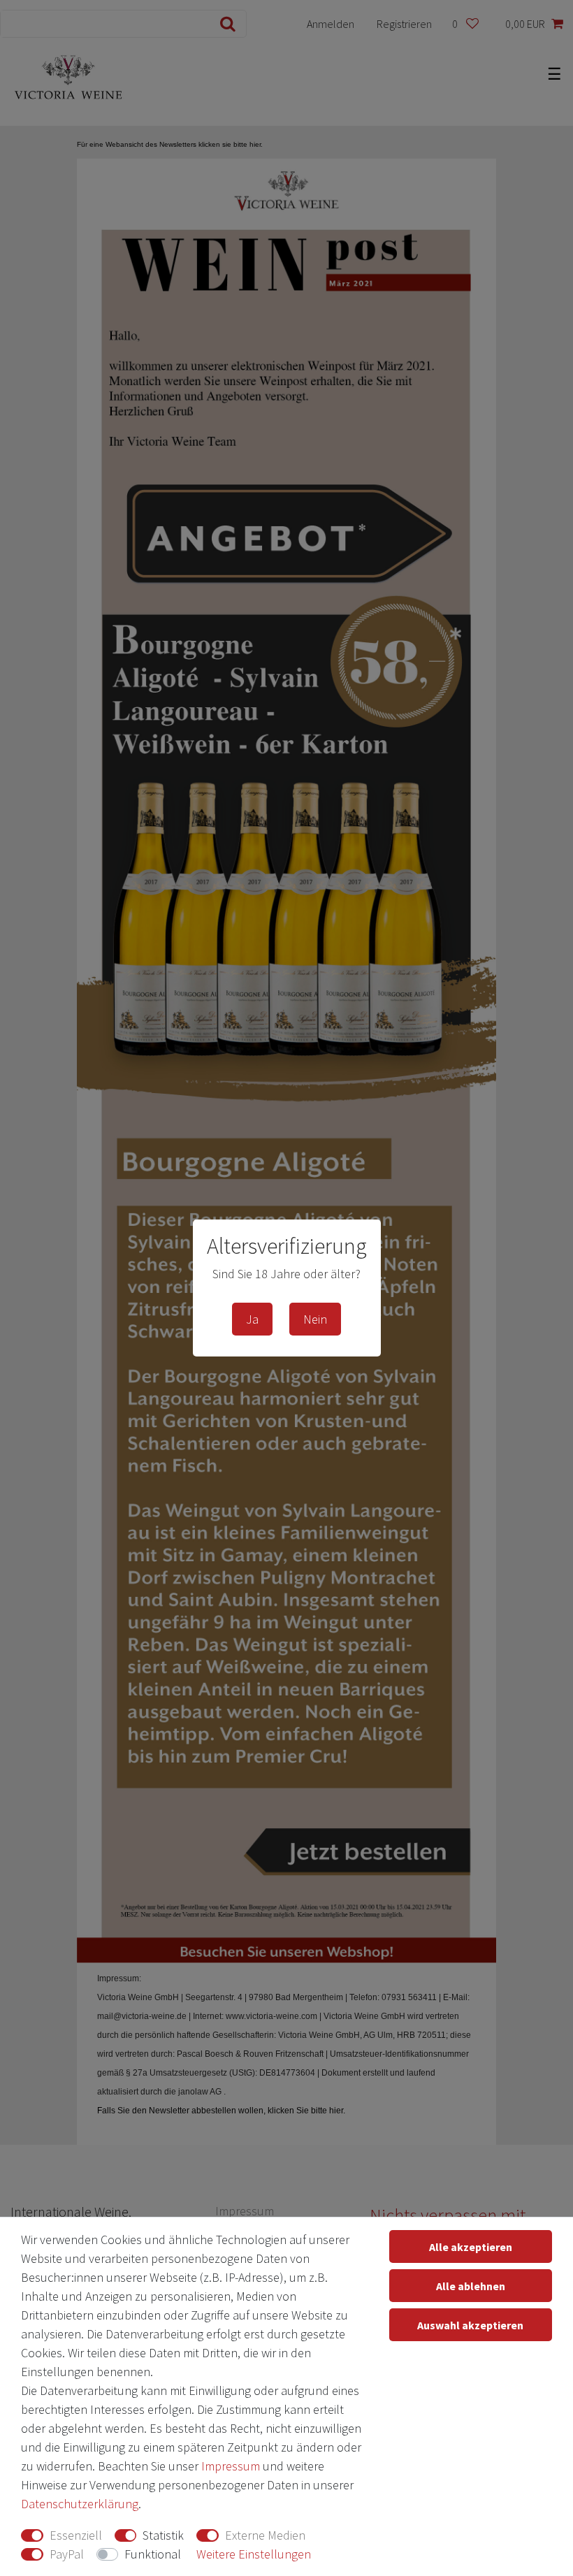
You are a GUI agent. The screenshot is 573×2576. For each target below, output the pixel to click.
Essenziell (76, 2535)
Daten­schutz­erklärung (80, 2504)
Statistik (163, 2535)
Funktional (153, 2554)
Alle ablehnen (471, 2286)
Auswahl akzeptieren (470, 2325)
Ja (252, 1319)
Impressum (231, 2466)
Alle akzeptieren (471, 2247)
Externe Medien (265, 2535)
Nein (315, 1319)
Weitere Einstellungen (254, 2554)
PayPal (67, 2554)
